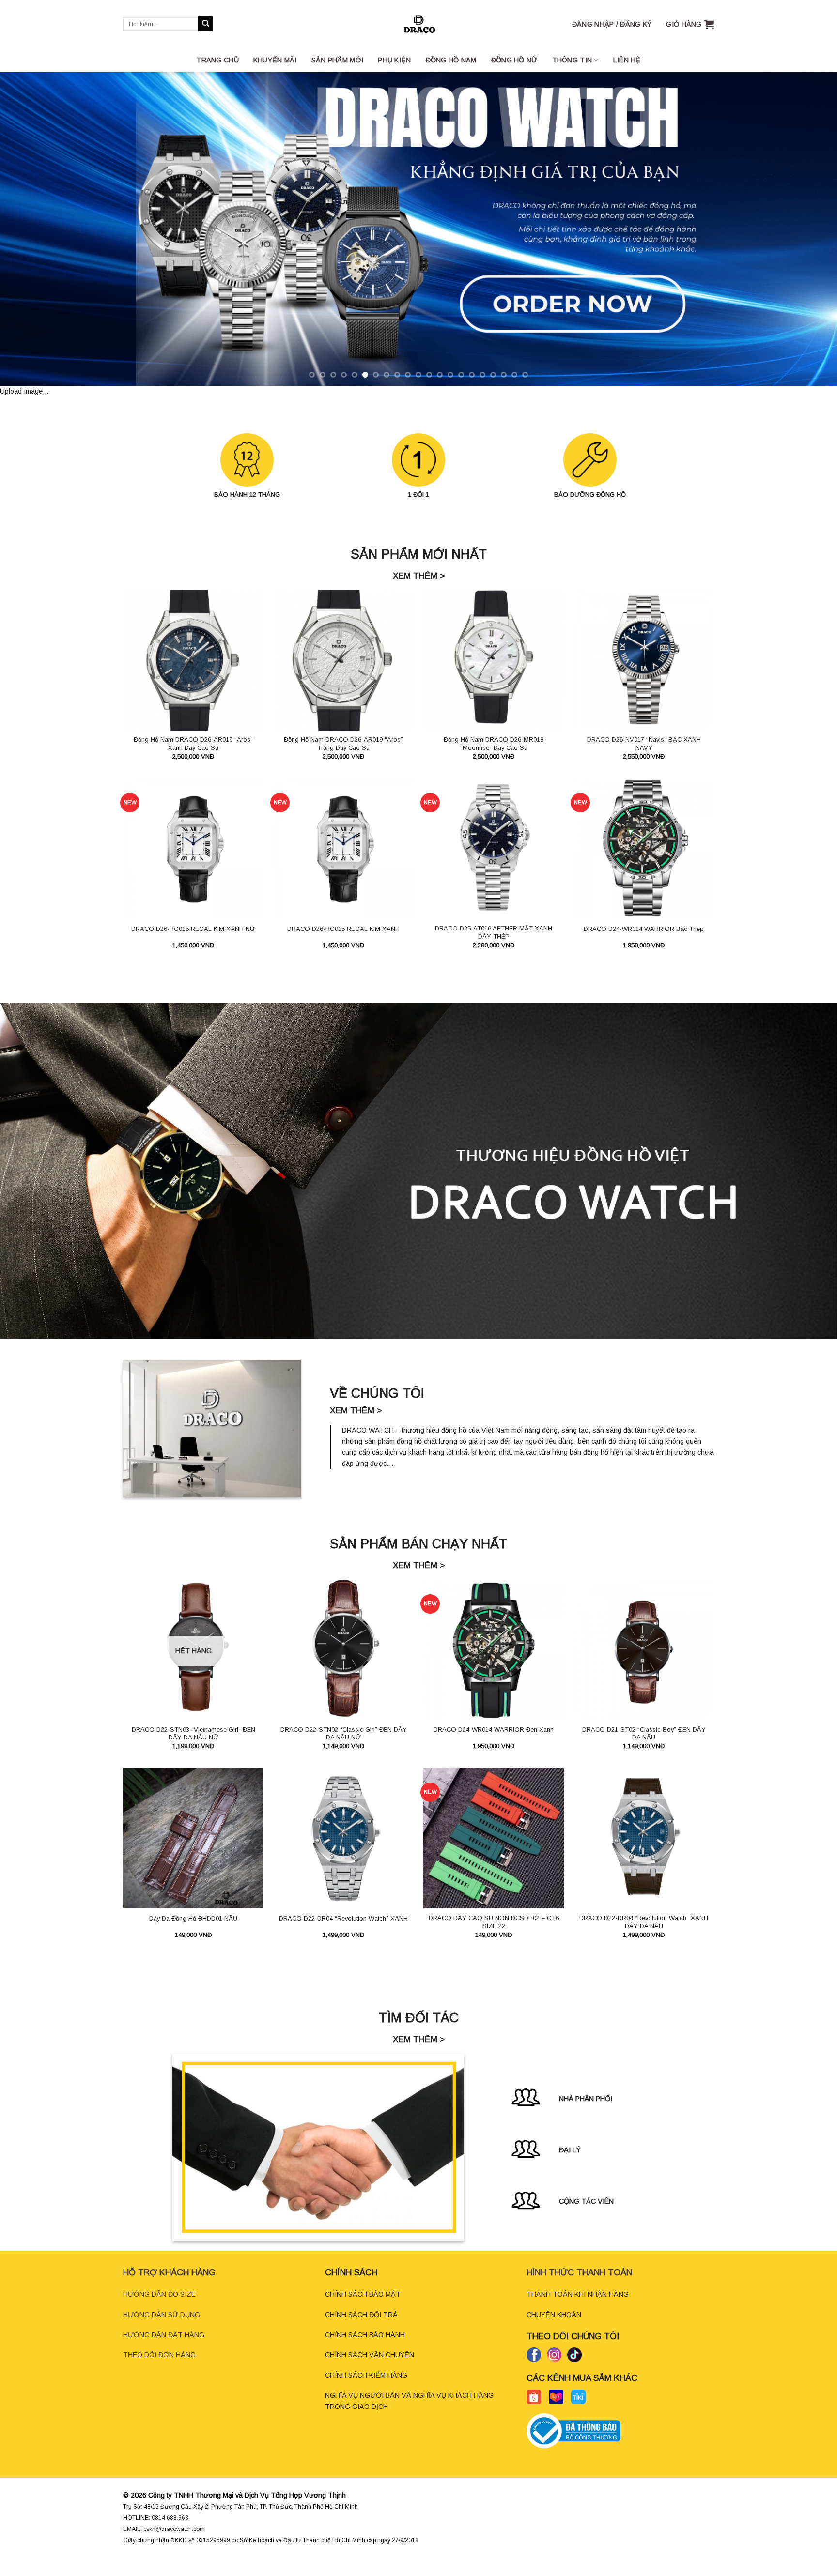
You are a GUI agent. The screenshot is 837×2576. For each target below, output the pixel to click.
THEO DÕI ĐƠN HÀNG (159, 2373)
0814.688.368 (170, 2536)
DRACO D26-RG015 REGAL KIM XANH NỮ (193, 947)
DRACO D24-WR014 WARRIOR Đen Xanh (494, 1748)
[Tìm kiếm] (206, 24)
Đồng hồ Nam (451, 60)
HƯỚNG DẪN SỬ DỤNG (162, 2333)
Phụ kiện (394, 60)
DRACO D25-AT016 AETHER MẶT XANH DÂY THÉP (494, 951)
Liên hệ (627, 60)
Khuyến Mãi (275, 60)
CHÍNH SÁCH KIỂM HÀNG (366, 2393)
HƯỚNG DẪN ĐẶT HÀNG (164, 2353)
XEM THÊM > (419, 594)
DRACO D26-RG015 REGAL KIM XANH (343, 947)
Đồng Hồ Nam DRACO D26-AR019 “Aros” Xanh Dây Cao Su (193, 762)
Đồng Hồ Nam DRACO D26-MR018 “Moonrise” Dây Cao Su (494, 762)
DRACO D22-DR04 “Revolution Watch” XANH (343, 1937)
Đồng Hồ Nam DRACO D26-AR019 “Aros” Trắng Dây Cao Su (343, 762)
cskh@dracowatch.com (174, 2547)
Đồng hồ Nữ (514, 60)
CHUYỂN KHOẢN (554, 2333)
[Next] (808, 238)
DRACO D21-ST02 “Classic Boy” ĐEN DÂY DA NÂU (644, 1752)
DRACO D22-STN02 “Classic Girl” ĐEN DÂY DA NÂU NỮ (344, 1752)
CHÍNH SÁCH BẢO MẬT (363, 2313)
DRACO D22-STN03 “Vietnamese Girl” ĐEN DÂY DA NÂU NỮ (194, 1752)
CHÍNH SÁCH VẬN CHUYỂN (370, 2373)
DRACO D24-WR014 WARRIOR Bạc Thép (644, 947)
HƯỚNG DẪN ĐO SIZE (159, 2313)
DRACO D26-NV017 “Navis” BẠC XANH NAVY (644, 762)
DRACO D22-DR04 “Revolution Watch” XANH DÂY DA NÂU (644, 1940)
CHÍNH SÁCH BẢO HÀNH (365, 2353)
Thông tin (572, 60)
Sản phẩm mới (337, 60)
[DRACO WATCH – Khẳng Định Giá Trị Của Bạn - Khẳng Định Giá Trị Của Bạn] (418, 24)
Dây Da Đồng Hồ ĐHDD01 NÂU (193, 1937)
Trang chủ (217, 60)
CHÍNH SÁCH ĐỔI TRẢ (361, 2333)
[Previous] (29, 238)
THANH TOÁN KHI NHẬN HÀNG (578, 2313)
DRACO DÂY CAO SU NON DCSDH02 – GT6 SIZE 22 (494, 1940)
